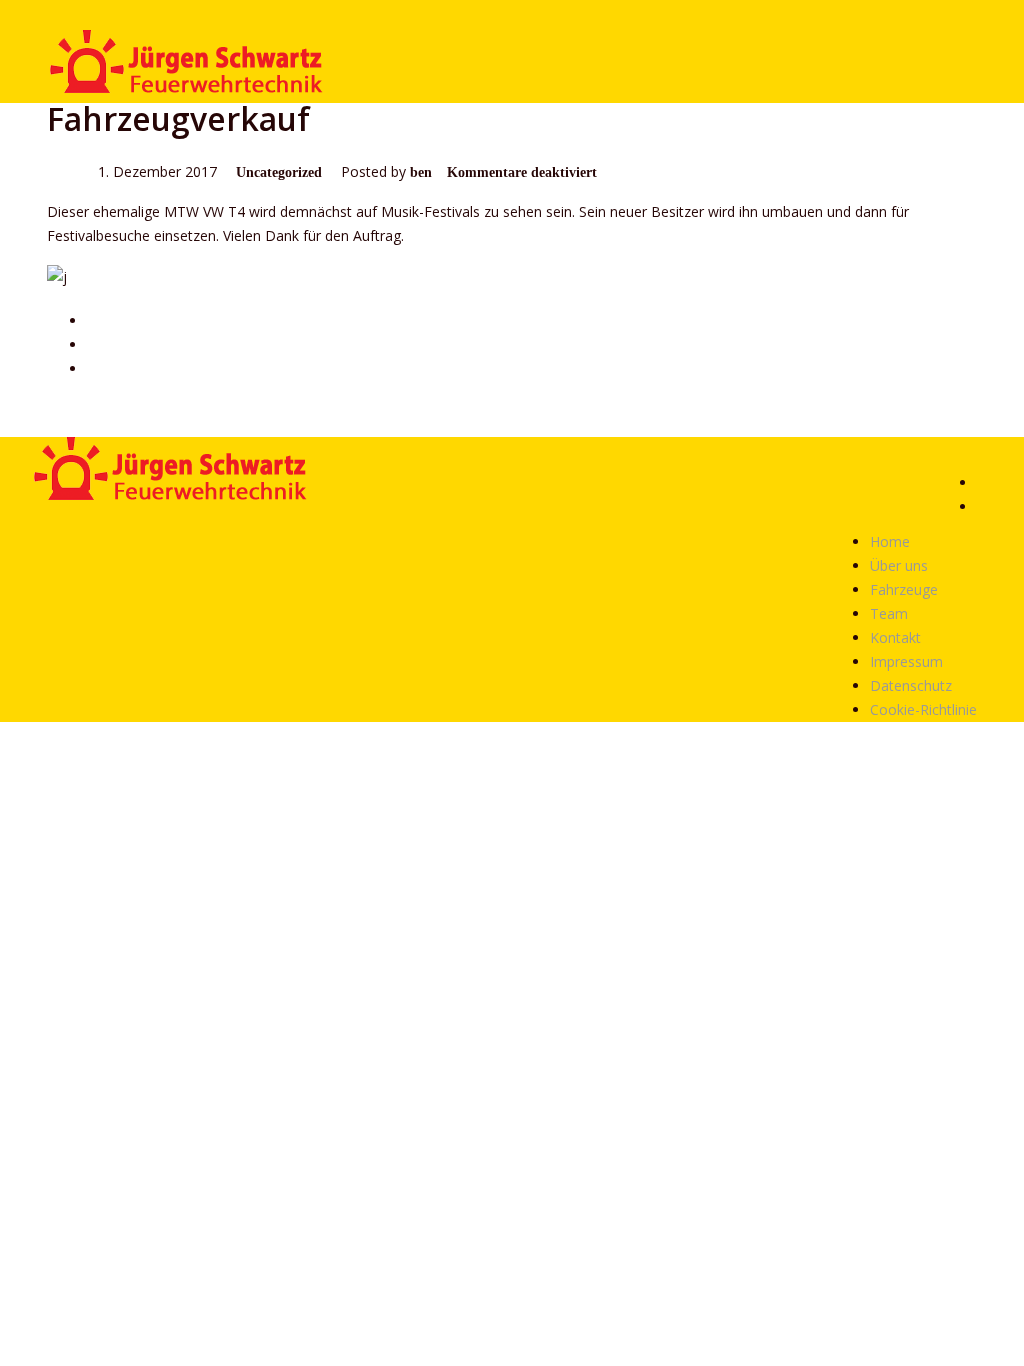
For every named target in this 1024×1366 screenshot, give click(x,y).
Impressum (906, 661)
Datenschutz (911, 685)
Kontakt (895, 637)
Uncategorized (279, 172)
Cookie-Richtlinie (923, 709)
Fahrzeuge (904, 589)
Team (889, 613)
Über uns (899, 565)
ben (421, 172)
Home (890, 541)
